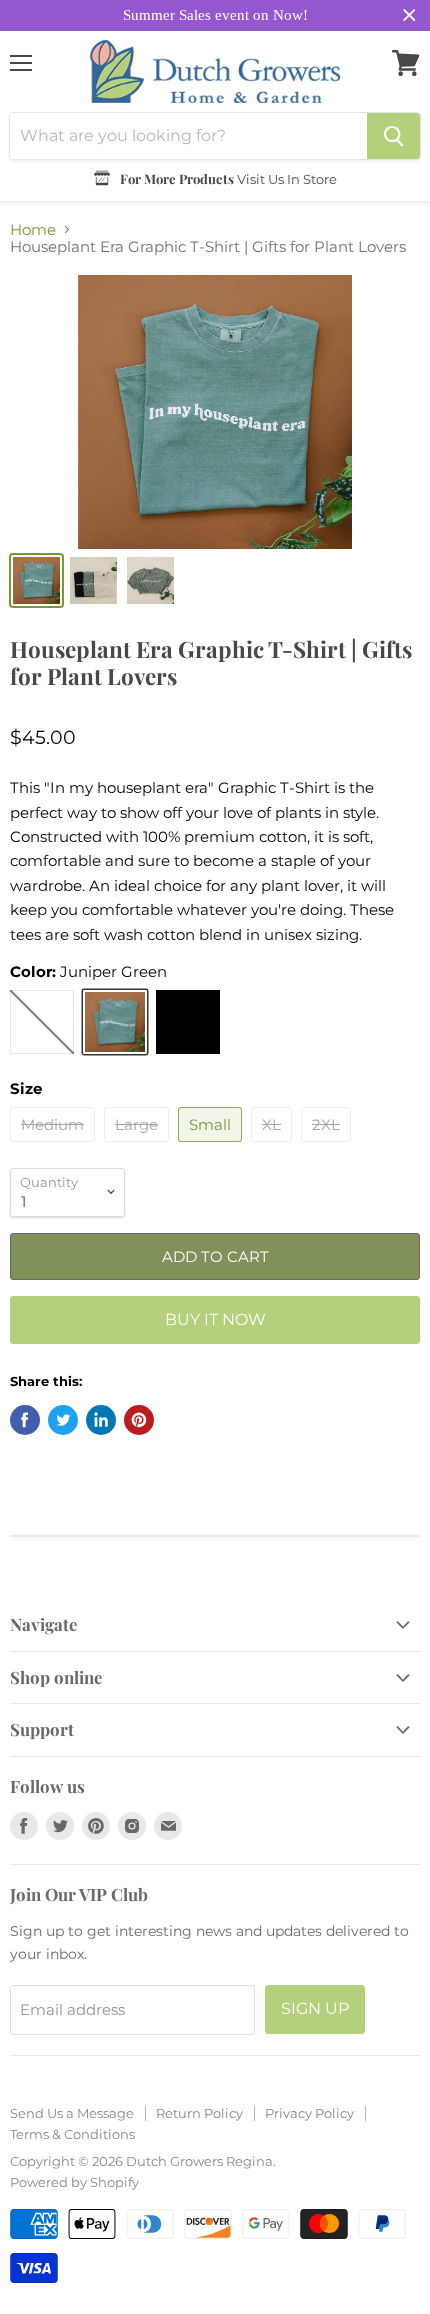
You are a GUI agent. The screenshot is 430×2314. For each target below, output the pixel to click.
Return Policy (199, 2113)
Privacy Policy (309, 2113)
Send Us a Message (72, 2113)
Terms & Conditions (72, 2134)
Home (33, 229)
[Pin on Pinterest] (139, 1420)
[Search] (393, 136)
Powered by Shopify (74, 2182)
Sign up (315, 2008)
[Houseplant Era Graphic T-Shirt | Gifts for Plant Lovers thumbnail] (36, 580)
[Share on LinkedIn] (101, 1420)
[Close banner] (409, 15)
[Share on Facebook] (25, 1420)
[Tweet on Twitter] (63, 1420)
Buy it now (215, 1319)
